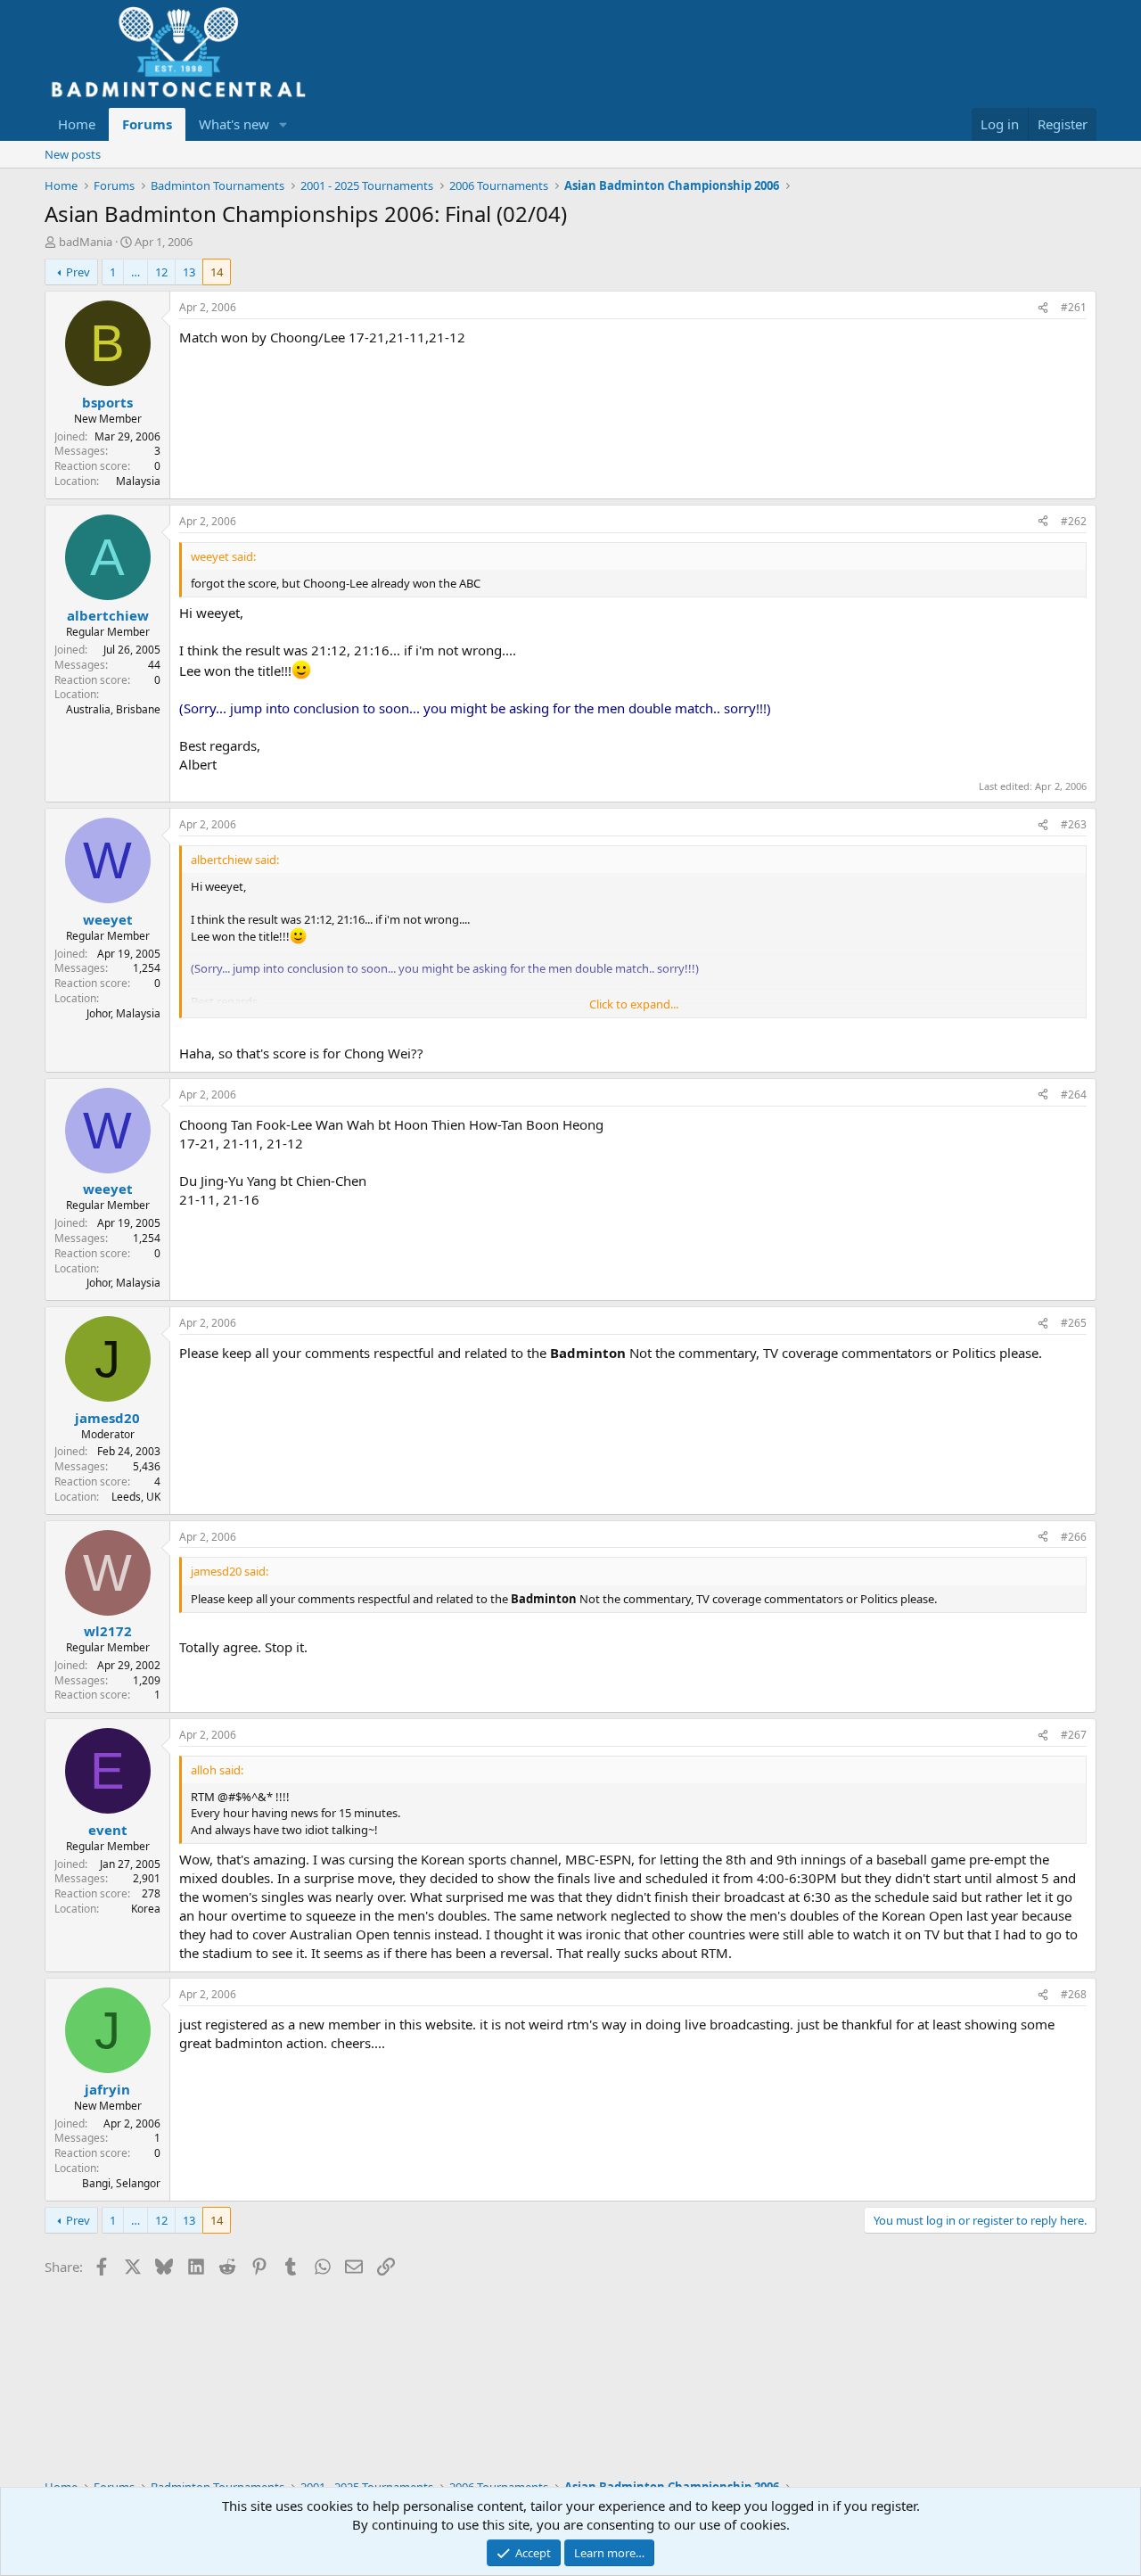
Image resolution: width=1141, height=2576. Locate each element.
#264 (1074, 1095)
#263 (1074, 824)
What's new (234, 124)
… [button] (135, 272)
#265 (1074, 1323)
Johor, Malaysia (123, 1013)
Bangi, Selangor (121, 2183)
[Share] (1043, 308)
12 (161, 272)
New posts (73, 154)
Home (77, 124)
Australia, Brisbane (113, 709)
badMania (86, 242)
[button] (283, 124)
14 (217, 272)
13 (189, 272)
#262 (1074, 521)
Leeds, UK (136, 1497)
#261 (1074, 307)
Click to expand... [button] (634, 1004)
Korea (146, 1909)
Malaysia (138, 481)
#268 (1074, 1994)
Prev (78, 272)
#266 (1074, 1537)
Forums (147, 124)
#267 (1074, 1735)
